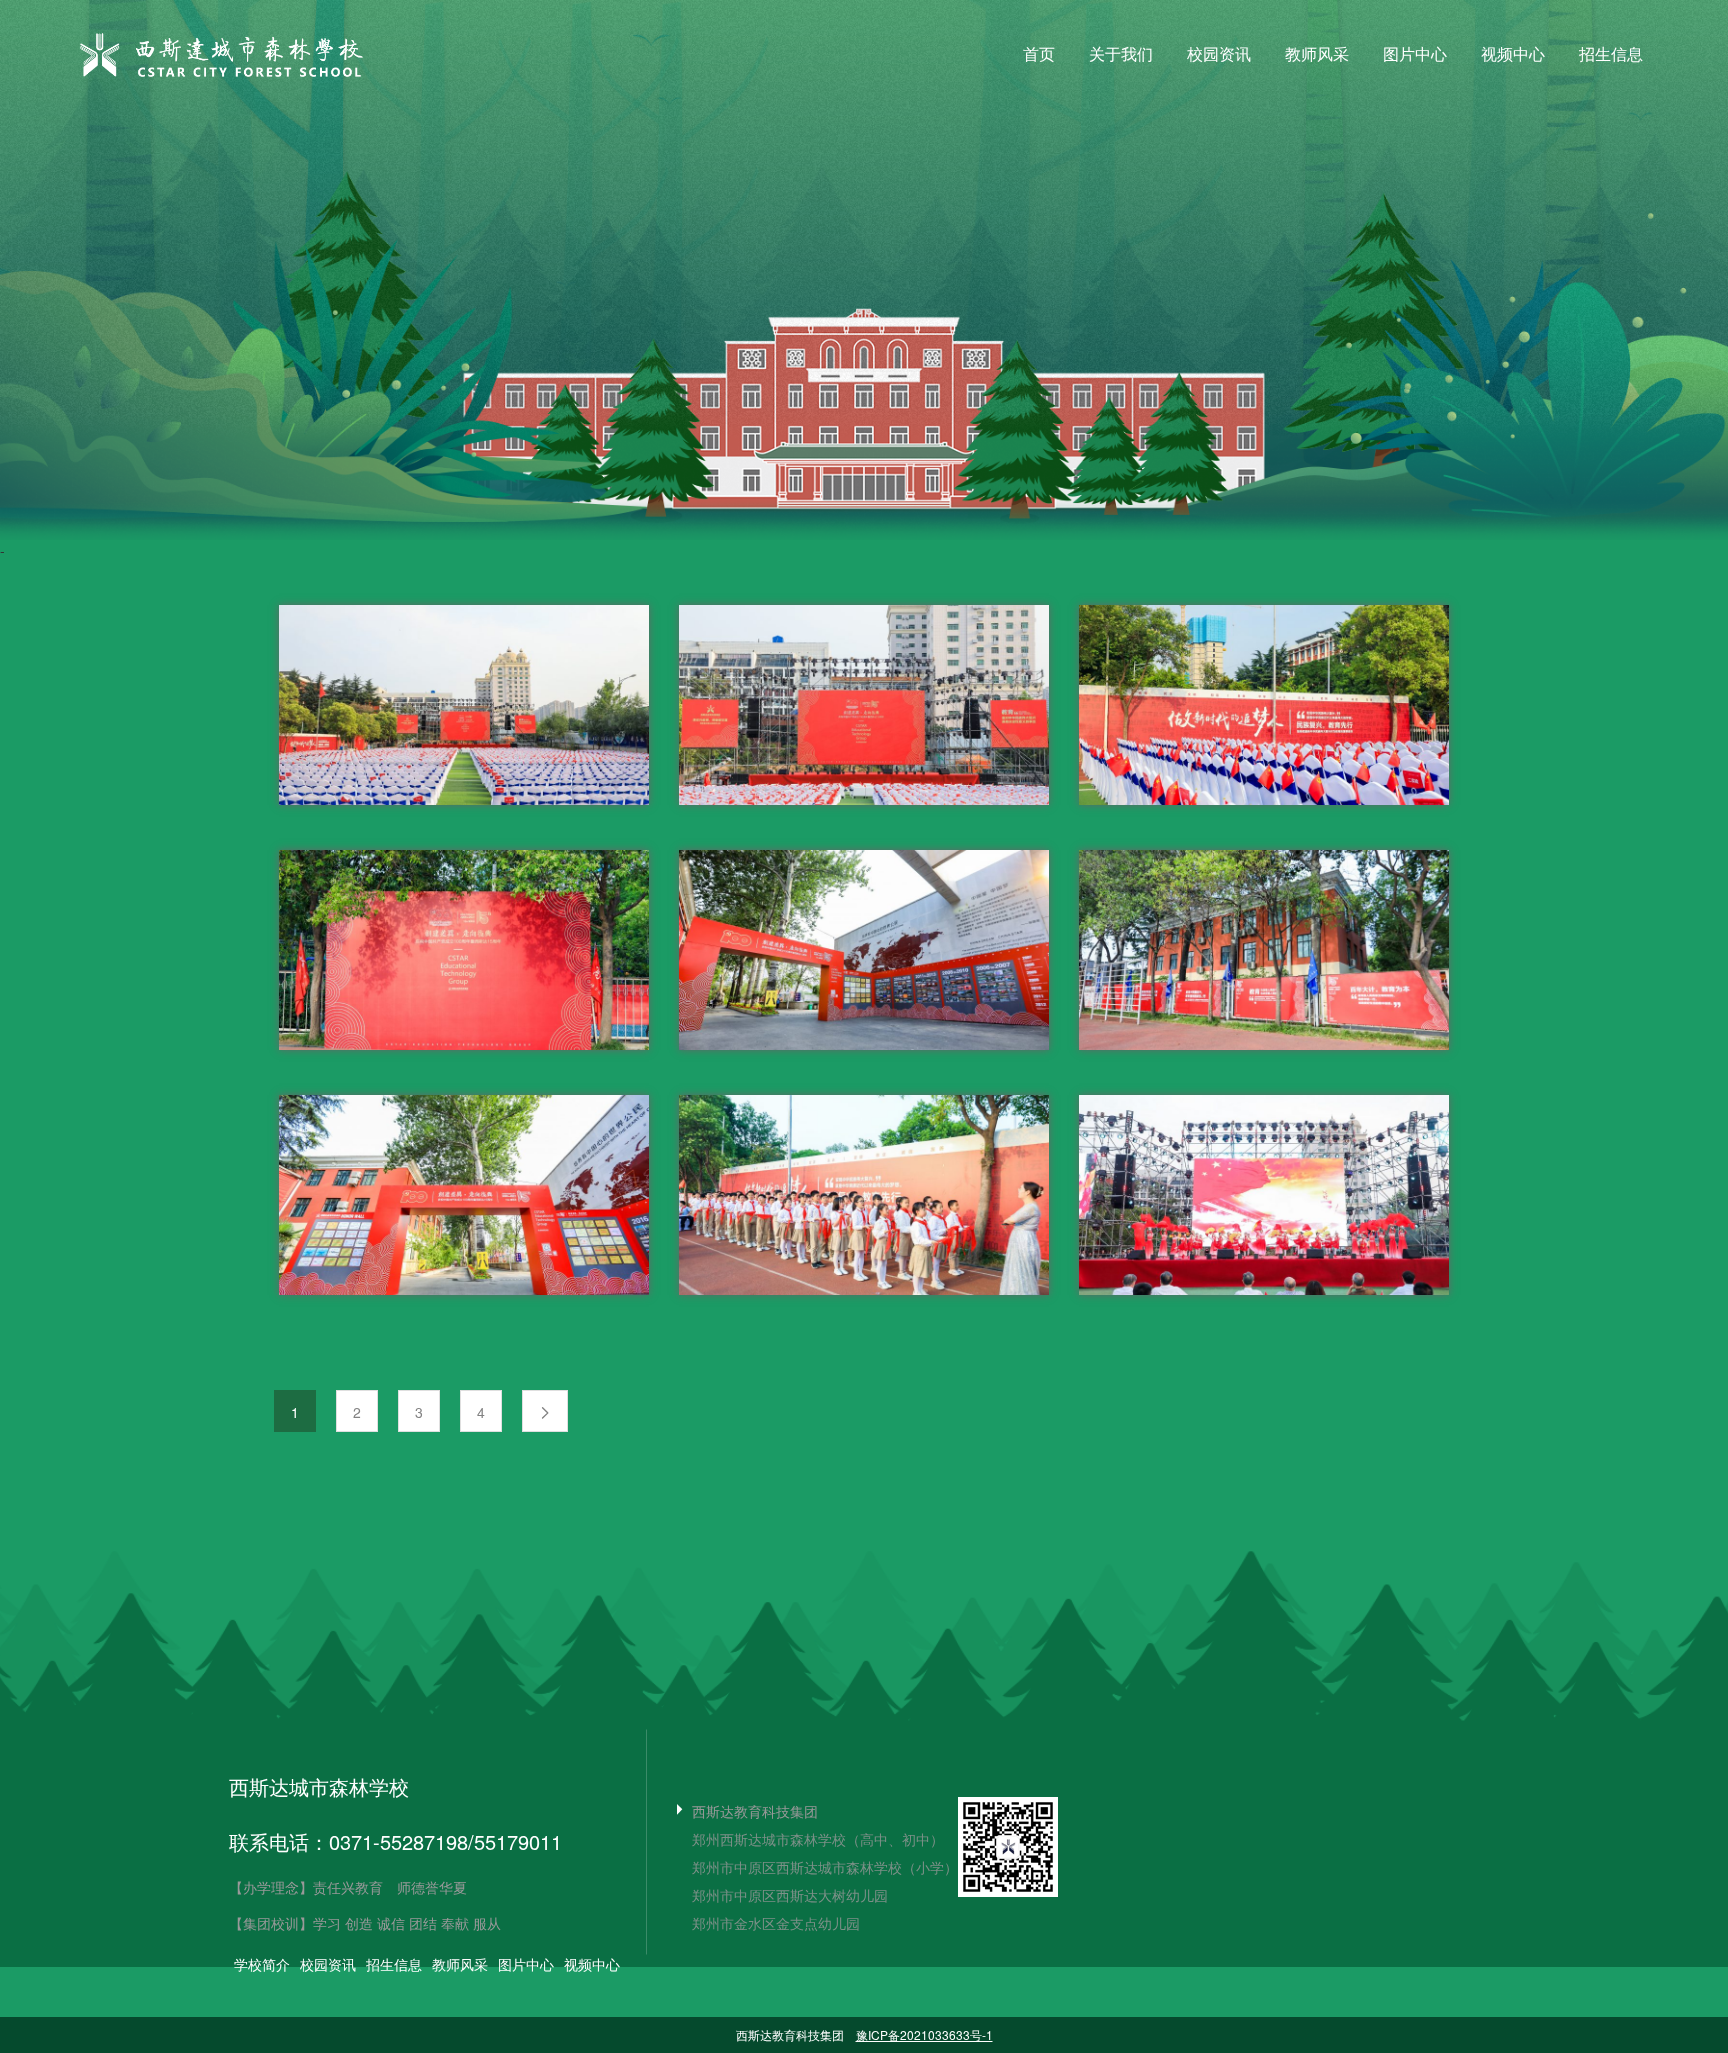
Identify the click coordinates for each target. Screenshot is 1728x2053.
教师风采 (1317, 53)
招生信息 (1611, 53)
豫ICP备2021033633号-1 (924, 2034)
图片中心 (1415, 53)
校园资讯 (1219, 53)
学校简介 (262, 1964)
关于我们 (1121, 53)
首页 (1039, 53)
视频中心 (1513, 53)
